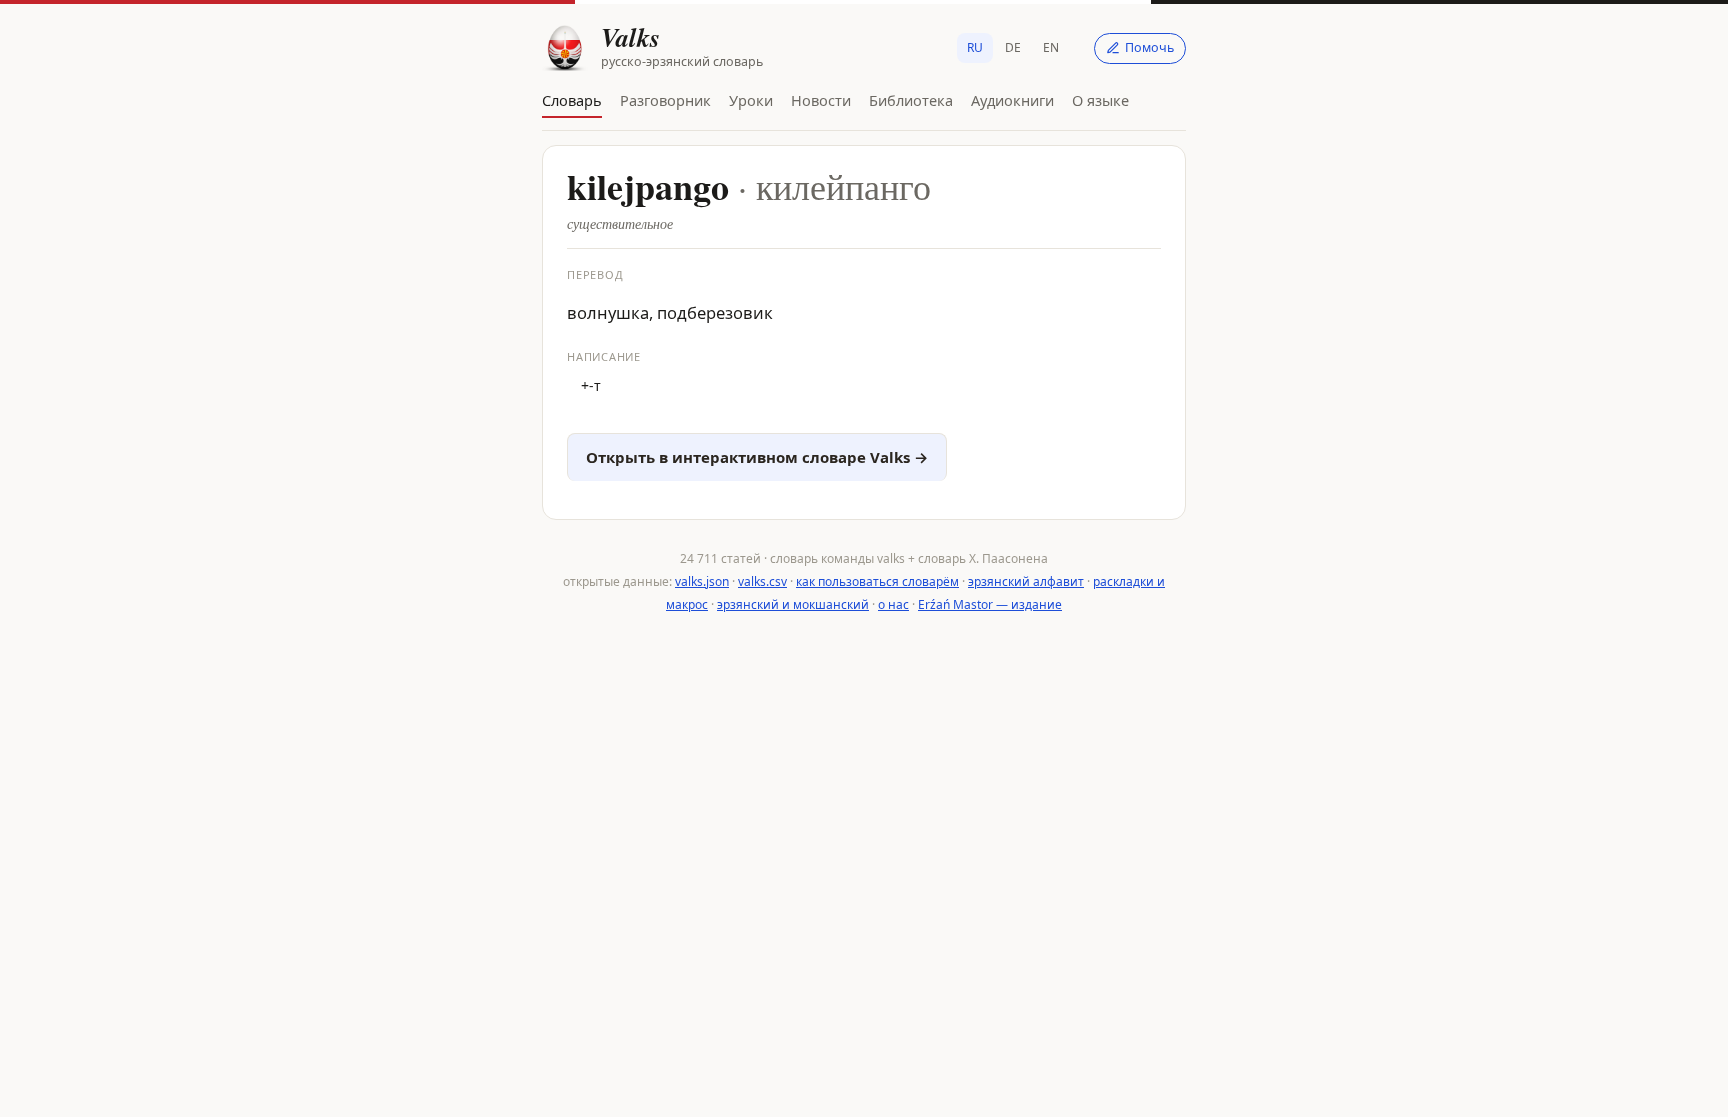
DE (1013, 47)
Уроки (751, 100)
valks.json (702, 581)
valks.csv (762, 581)
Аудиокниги (1012, 100)
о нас (893, 604)
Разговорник (665, 100)
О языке (1100, 100)
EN (1051, 47)
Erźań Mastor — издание (990, 604)
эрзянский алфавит (1026, 581)
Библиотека (911, 100)
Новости (821, 100)
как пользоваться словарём (877, 581)
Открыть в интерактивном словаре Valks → (757, 457)
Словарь (572, 100)
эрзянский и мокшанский (793, 604)
